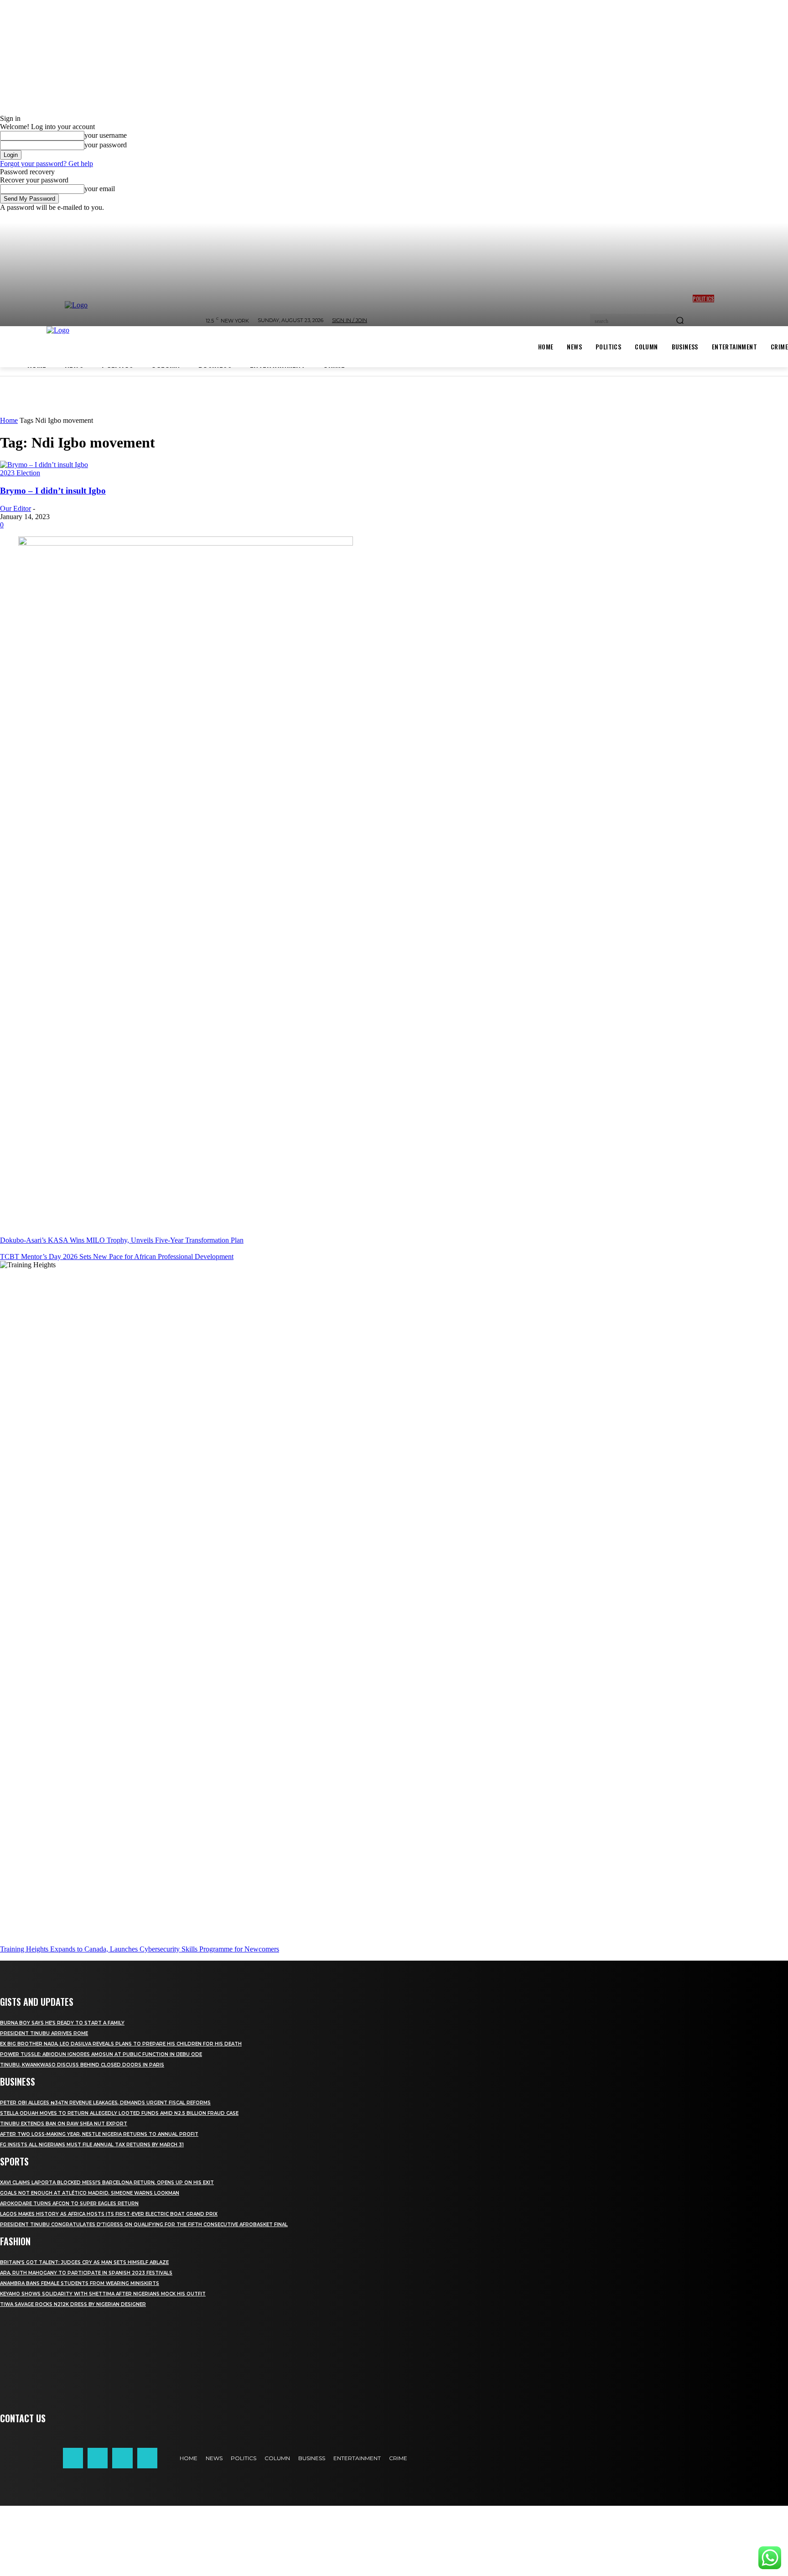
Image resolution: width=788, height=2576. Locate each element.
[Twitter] (122, 2458)
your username (106, 135)
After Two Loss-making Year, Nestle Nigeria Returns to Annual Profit (99, 2134)
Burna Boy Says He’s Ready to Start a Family (62, 2023)
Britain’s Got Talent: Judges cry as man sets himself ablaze (84, 2262)
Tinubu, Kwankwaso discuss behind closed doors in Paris (82, 2065)
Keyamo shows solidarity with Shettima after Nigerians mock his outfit (103, 2294)
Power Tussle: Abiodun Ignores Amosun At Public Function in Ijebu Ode (101, 2054)
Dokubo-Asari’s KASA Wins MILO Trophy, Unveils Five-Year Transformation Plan (122, 1240)
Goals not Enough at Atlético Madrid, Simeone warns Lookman (90, 2193)
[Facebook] (73, 2458)
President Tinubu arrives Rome (44, 2033)
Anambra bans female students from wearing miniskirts (80, 2283)
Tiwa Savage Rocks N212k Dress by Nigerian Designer (73, 2304)
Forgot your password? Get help (47, 164)
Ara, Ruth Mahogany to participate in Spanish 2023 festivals (86, 2273)
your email (100, 189)
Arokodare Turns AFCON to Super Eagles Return (69, 2204)
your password (106, 145)
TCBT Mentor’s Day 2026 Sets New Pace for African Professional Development (117, 1257)
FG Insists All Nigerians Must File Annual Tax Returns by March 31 (92, 2145)
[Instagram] (98, 2458)
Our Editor (16, 508)
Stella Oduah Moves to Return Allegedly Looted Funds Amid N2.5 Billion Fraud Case (119, 2113)
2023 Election (20, 473)
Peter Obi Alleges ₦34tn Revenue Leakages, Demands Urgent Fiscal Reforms (105, 2103)
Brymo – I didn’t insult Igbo (53, 491)
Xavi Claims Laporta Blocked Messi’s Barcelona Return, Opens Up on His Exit (107, 2183)
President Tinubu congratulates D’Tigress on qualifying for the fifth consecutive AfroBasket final (144, 2225)
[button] (394, 2541)
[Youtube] (147, 2458)
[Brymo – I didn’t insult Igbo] (44, 465)
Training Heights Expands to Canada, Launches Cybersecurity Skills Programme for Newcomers (140, 1949)
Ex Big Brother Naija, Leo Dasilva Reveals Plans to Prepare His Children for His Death (121, 2044)
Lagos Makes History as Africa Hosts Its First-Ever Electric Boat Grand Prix (109, 2214)
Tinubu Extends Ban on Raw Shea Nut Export (64, 2124)
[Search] (680, 321)
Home (9, 420)
